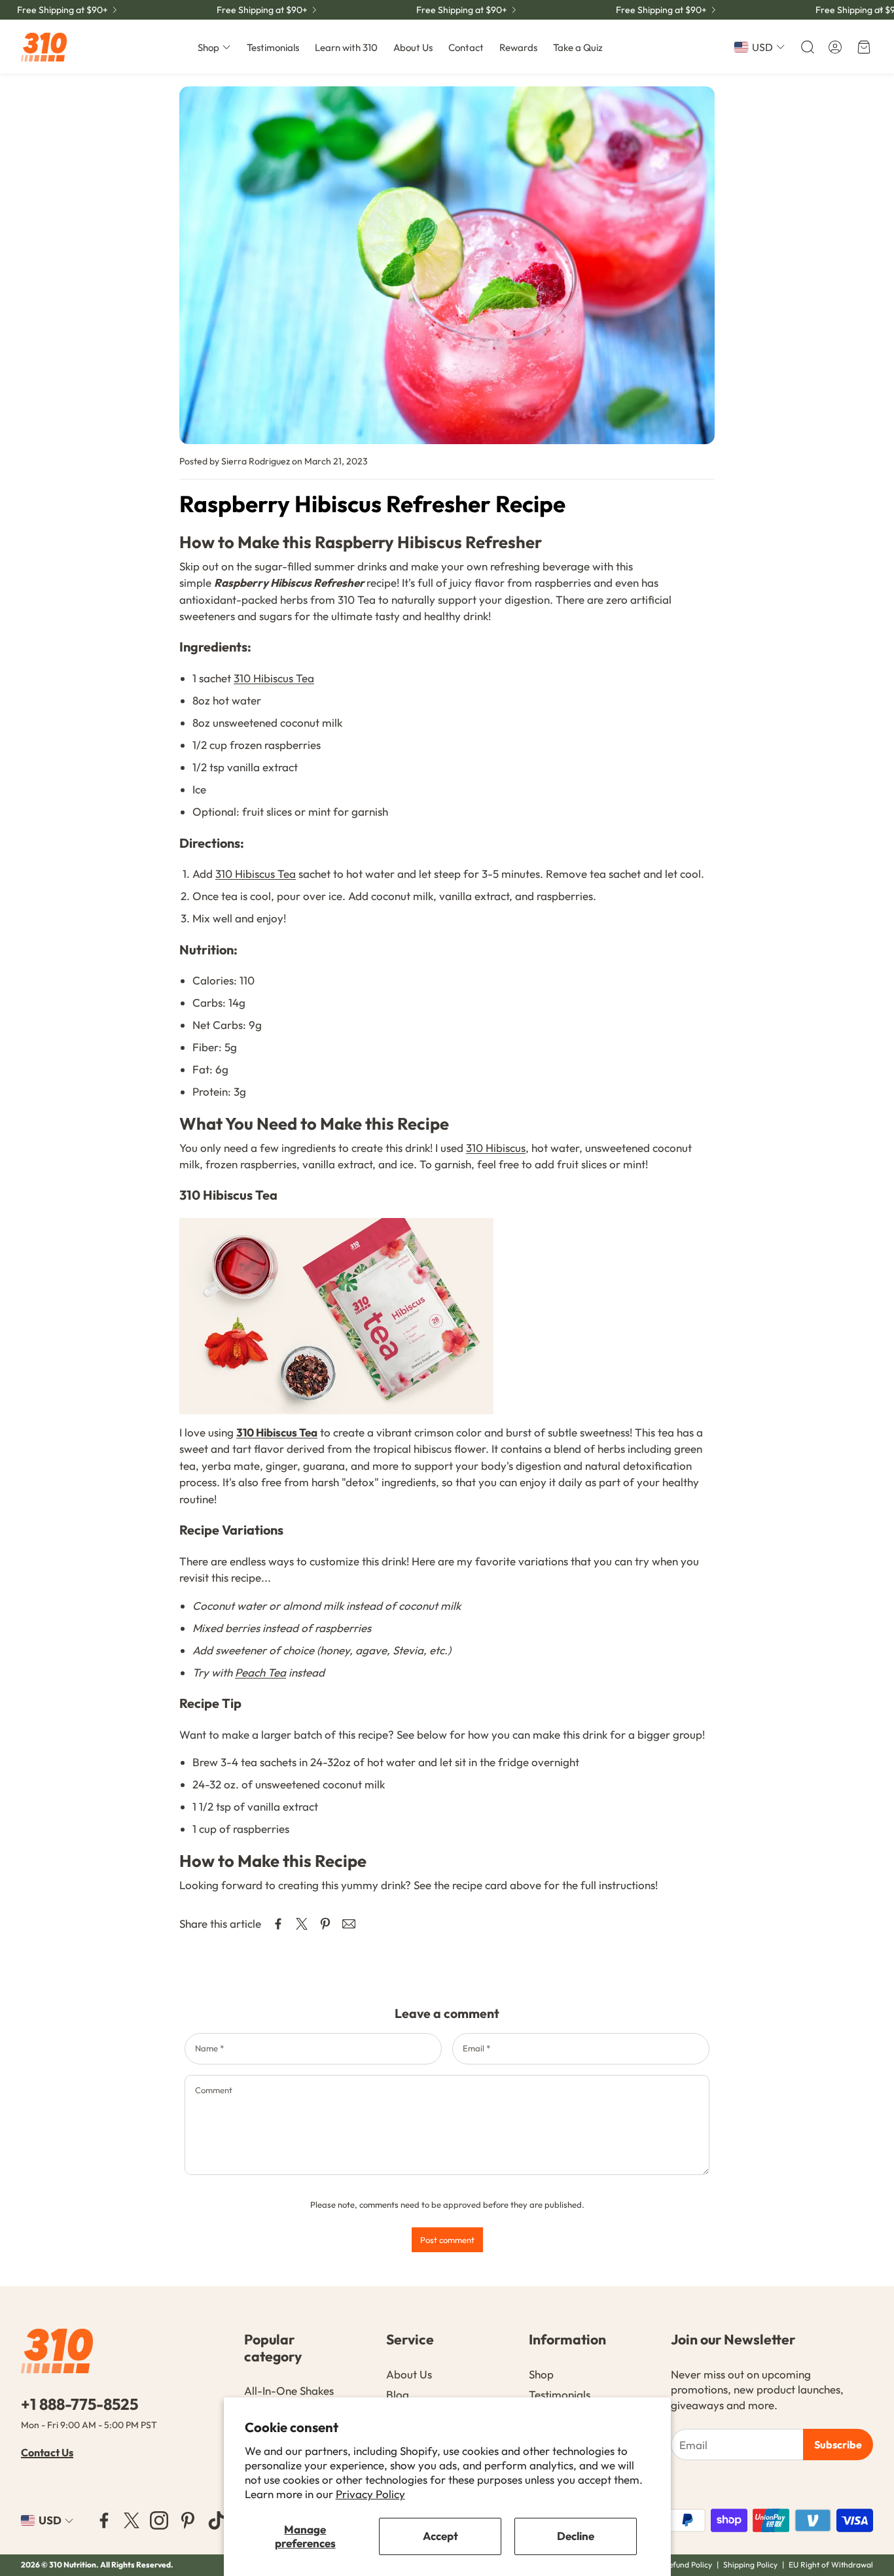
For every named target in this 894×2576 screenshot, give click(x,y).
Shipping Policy (750, 2565)
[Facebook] (104, 2520)
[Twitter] (132, 2520)
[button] (806, 47)
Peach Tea (260, 1672)
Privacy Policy (370, 2494)
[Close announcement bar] (881, 10)
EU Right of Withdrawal (831, 2565)
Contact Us (47, 2452)
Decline (576, 2536)
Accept (440, 2536)
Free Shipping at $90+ (63, 10)
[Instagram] (159, 2520)
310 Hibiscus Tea (274, 678)
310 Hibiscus (496, 1148)
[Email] (349, 1924)
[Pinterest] (188, 2520)
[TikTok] (217, 2520)
